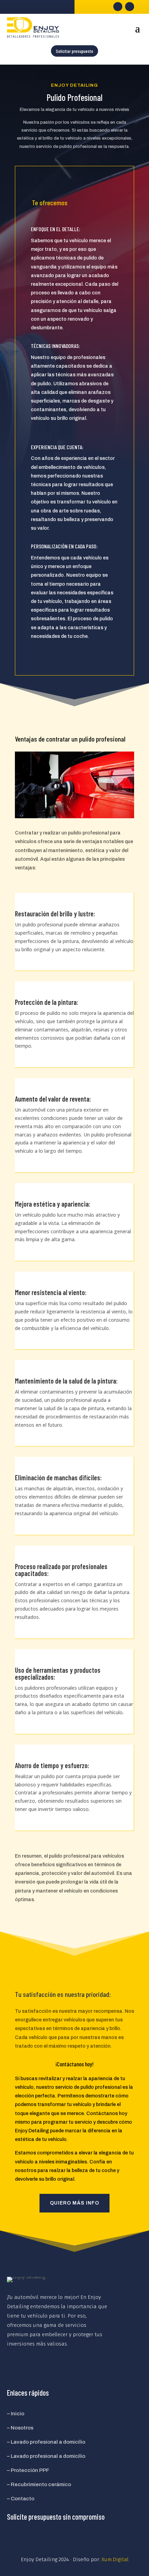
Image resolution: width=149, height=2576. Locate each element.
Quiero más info (74, 2203)
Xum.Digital (115, 2559)
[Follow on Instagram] (130, 7)
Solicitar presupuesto (74, 51)
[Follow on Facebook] (118, 7)
